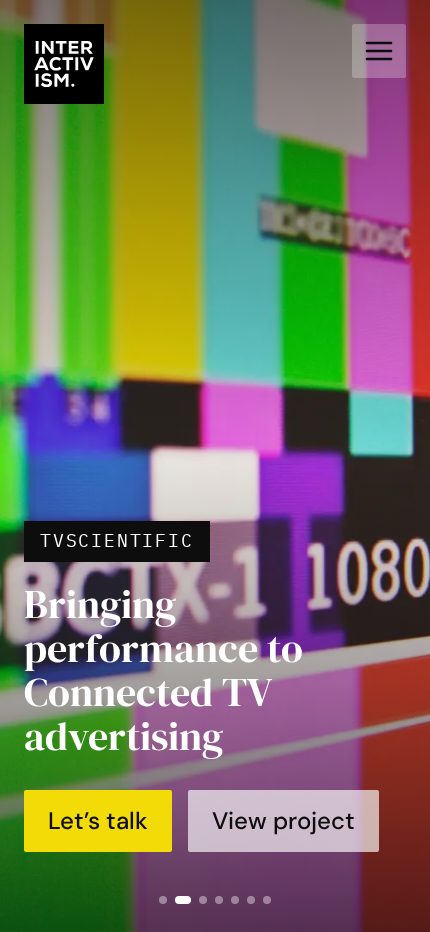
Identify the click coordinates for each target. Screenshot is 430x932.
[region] (215, 466)
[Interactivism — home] (64, 64)
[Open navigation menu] (379, 51)
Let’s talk (98, 820)
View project (283, 820)
